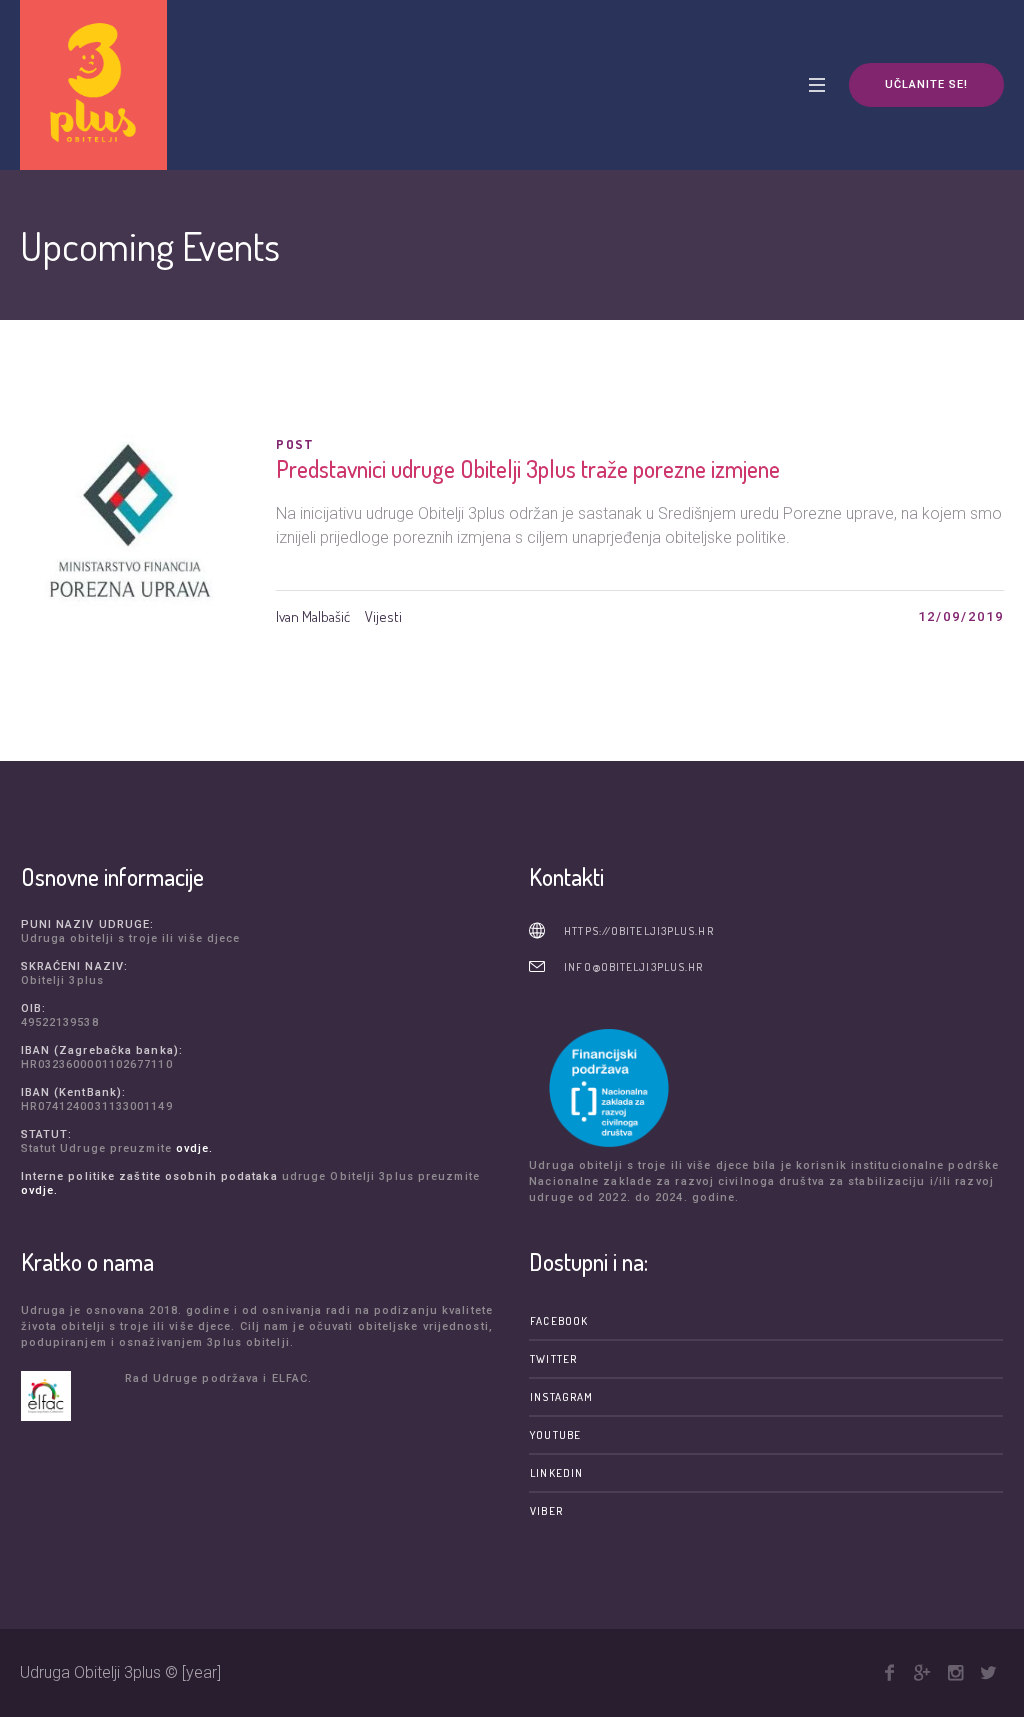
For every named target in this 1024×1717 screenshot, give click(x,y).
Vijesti (383, 616)
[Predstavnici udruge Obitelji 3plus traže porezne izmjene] (133, 548)
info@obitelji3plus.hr (633, 967)
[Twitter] (988, 1673)
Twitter (553, 1359)
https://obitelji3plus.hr (638, 931)
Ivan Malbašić (313, 616)
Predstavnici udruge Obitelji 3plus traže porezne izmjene (528, 468)
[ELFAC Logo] (68, 1396)
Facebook (559, 1321)
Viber (546, 1511)
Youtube (555, 1435)
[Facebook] (889, 1673)
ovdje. (195, 1148)
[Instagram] (955, 1673)
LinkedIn (556, 1473)
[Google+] (922, 1673)
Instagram (561, 1397)
